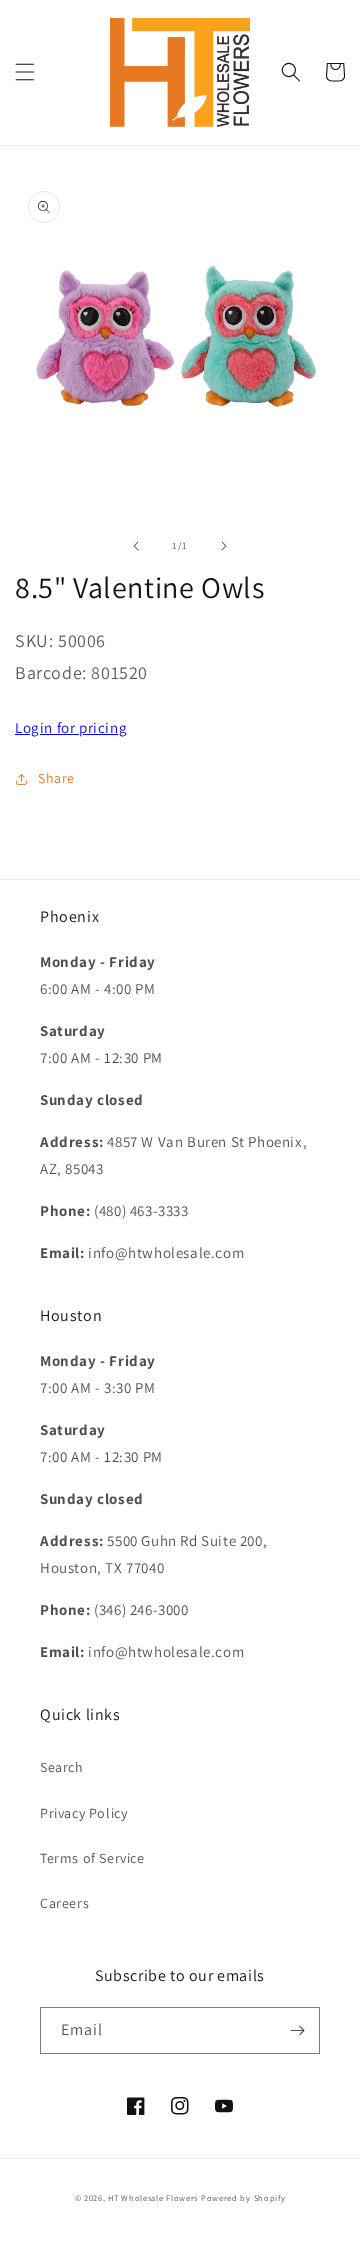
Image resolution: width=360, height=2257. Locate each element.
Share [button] (56, 778)
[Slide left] (136, 546)
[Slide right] (224, 546)
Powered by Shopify (243, 2197)
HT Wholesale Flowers (154, 2197)
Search (62, 1767)
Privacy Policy (83, 1813)
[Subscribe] (297, 2030)
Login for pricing (71, 727)
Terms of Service (92, 1858)
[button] (25, 72)
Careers (64, 1903)
